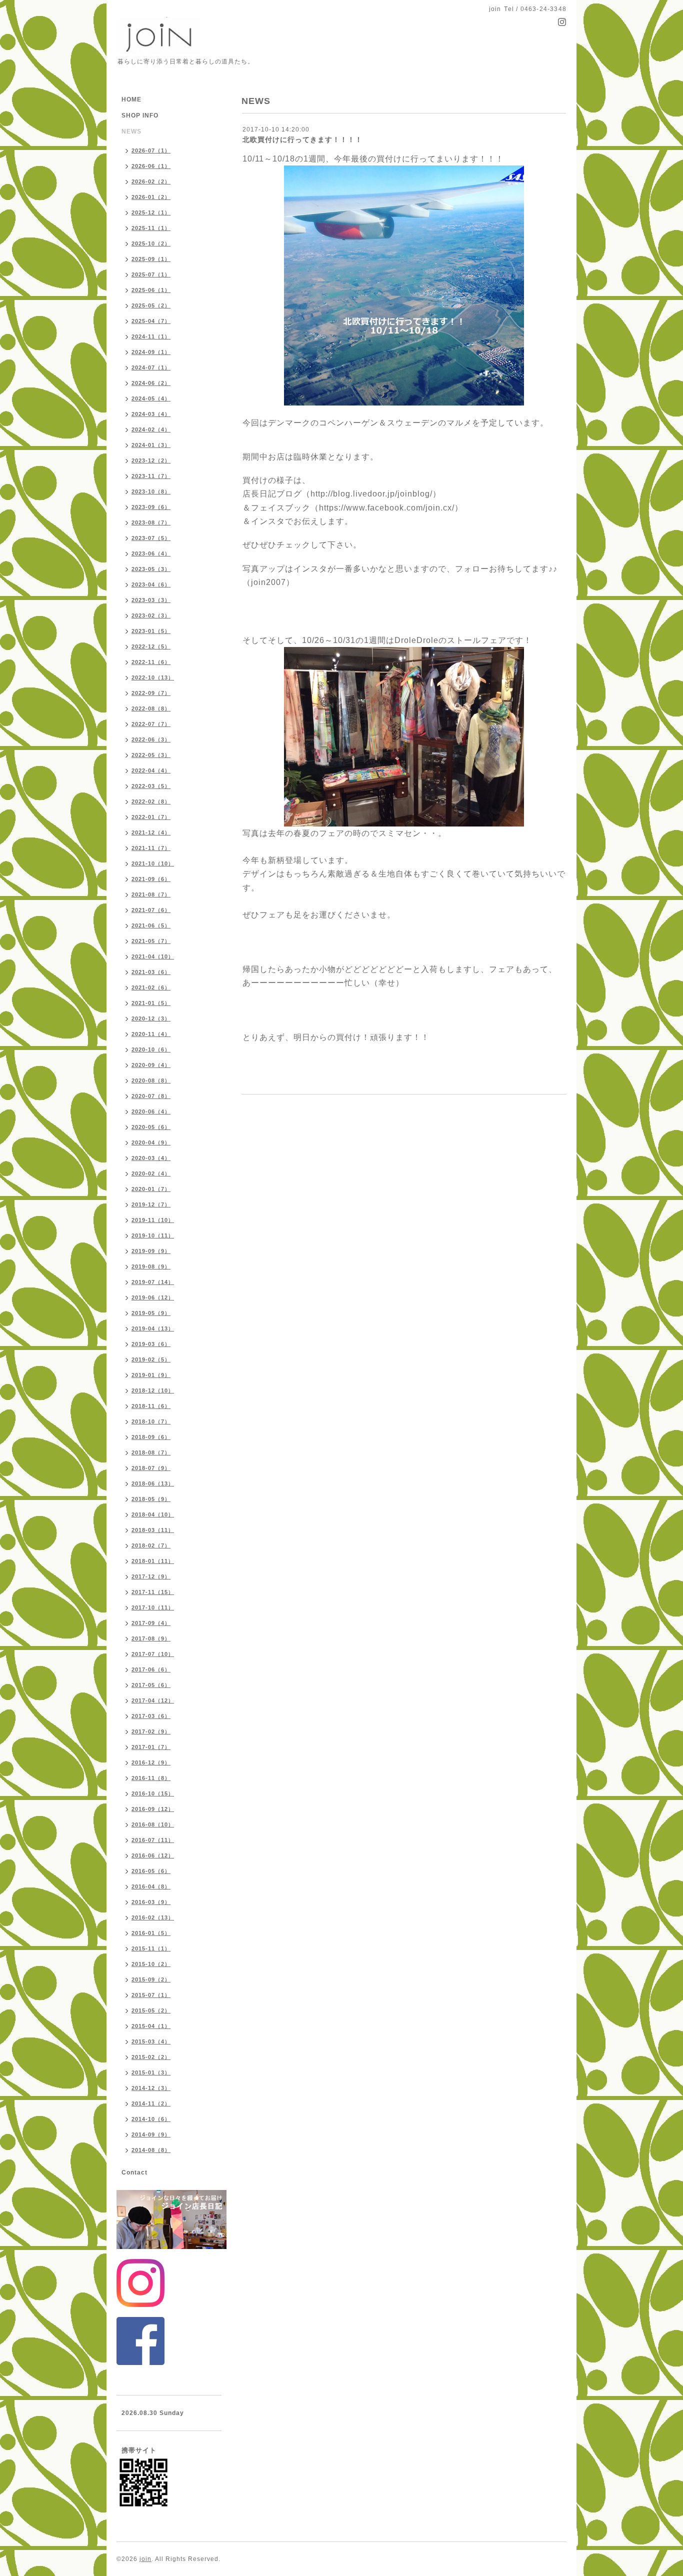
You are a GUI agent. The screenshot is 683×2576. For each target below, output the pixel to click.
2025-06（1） (151, 290)
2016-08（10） (153, 1824)
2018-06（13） (153, 1483)
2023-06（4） (151, 553)
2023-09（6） (151, 507)
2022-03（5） (151, 786)
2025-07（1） (151, 274)
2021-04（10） (153, 956)
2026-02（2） (151, 181)
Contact (134, 2172)
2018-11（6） (151, 1406)
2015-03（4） (151, 2041)
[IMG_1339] (404, 285)
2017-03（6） (151, 1716)
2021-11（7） (151, 848)
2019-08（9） (151, 1266)
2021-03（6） (151, 972)
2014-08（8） (151, 2150)
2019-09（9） (151, 1251)
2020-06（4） (151, 1111)
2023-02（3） (151, 615)
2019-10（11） (153, 1235)
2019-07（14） (153, 1282)
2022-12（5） (151, 646)
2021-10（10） (153, 863)
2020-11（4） (151, 1034)
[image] (404, 736)
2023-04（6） (151, 584)
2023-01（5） (151, 631)
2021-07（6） (151, 910)
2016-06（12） (153, 1855)
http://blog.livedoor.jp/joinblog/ (371, 494)
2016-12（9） (151, 1762)
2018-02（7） (151, 1545)
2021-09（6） (151, 879)
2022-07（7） (151, 724)
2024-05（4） (151, 398)
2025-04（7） (151, 321)
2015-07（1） (151, 1995)
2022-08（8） (151, 708)
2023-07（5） (151, 538)
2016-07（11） (153, 1840)
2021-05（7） (151, 941)
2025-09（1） (151, 259)
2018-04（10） (153, 1514)
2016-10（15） (153, 1793)
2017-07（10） (153, 1654)
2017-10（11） (153, 1607)
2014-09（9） (151, 2134)
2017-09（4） (151, 1623)
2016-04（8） (151, 1886)
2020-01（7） (151, 1189)
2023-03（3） (151, 600)
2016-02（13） (153, 1917)
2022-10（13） (153, 677)
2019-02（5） (151, 1359)
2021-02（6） (151, 987)
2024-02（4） (151, 429)
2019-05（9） (151, 1313)
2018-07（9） (151, 1468)
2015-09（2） (151, 1979)
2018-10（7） (151, 1421)
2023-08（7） (151, 522)
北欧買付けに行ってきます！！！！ (302, 139)
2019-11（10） (153, 1220)
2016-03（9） (151, 1902)
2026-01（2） (151, 197)
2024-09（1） (151, 352)
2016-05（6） (151, 1871)
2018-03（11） (153, 1530)
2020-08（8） (151, 1080)
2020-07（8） (151, 1096)
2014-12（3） (151, 2088)
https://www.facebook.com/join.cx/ (387, 508)
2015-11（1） (151, 1948)
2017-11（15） (153, 1592)
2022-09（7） (151, 693)
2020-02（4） (151, 1173)
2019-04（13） (153, 1328)
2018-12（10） (153, 1390)
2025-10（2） (151, 243)
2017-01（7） (151, 1747)
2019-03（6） (151, 1344)
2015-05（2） (151, 2010)
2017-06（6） (151, 1669)
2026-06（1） (151, 166)
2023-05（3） (151, 569)
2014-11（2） (151, 2103)
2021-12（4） (151, 832)
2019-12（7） (151, 1204)
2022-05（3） (151, 755)
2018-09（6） (151, 1437)
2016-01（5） (151, 1933)
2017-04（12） (153, 1700)
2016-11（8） (151, 1778)
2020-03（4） (151, 1158)
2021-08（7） (151, 894)
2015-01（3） (151, 2072)
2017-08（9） (151, 1638)
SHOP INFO (140, 115)
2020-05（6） (151, 1127)
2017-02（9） (151, 1731)
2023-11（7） (151, 476)
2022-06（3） (151, 739)
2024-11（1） (151, 336)
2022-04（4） (151, 770)
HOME (131, 99)
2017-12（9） (151, 1576)
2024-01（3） (151, 445)
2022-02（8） (151, 801)
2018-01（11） (153, 1561)
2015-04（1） (151, 2026)
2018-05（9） (151, 1499)
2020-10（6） (151, 1049)
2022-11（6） (151, 662)
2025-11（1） (151, 228)
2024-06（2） (151, 383)
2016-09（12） (153, 1809)
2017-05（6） (151, 1685)
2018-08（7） (151, 1452)
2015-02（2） (151, 2057)
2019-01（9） (151, 1375)
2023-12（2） (151, 460)
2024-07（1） (151, 367)
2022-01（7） (151, 817)
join (145, 2559)
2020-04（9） (151, 1142)
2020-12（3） (151, 1018)
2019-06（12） (153, 1297)
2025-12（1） (151, 212)
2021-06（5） (151, 925)
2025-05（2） (151, 305)
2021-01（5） (151, 1003)
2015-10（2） (151, 1964)
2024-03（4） (151, 414)
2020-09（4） (151, 1065)
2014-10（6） (151, 2119)
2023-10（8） (151, 491)
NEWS (131, 131)
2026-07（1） (151, 150)
